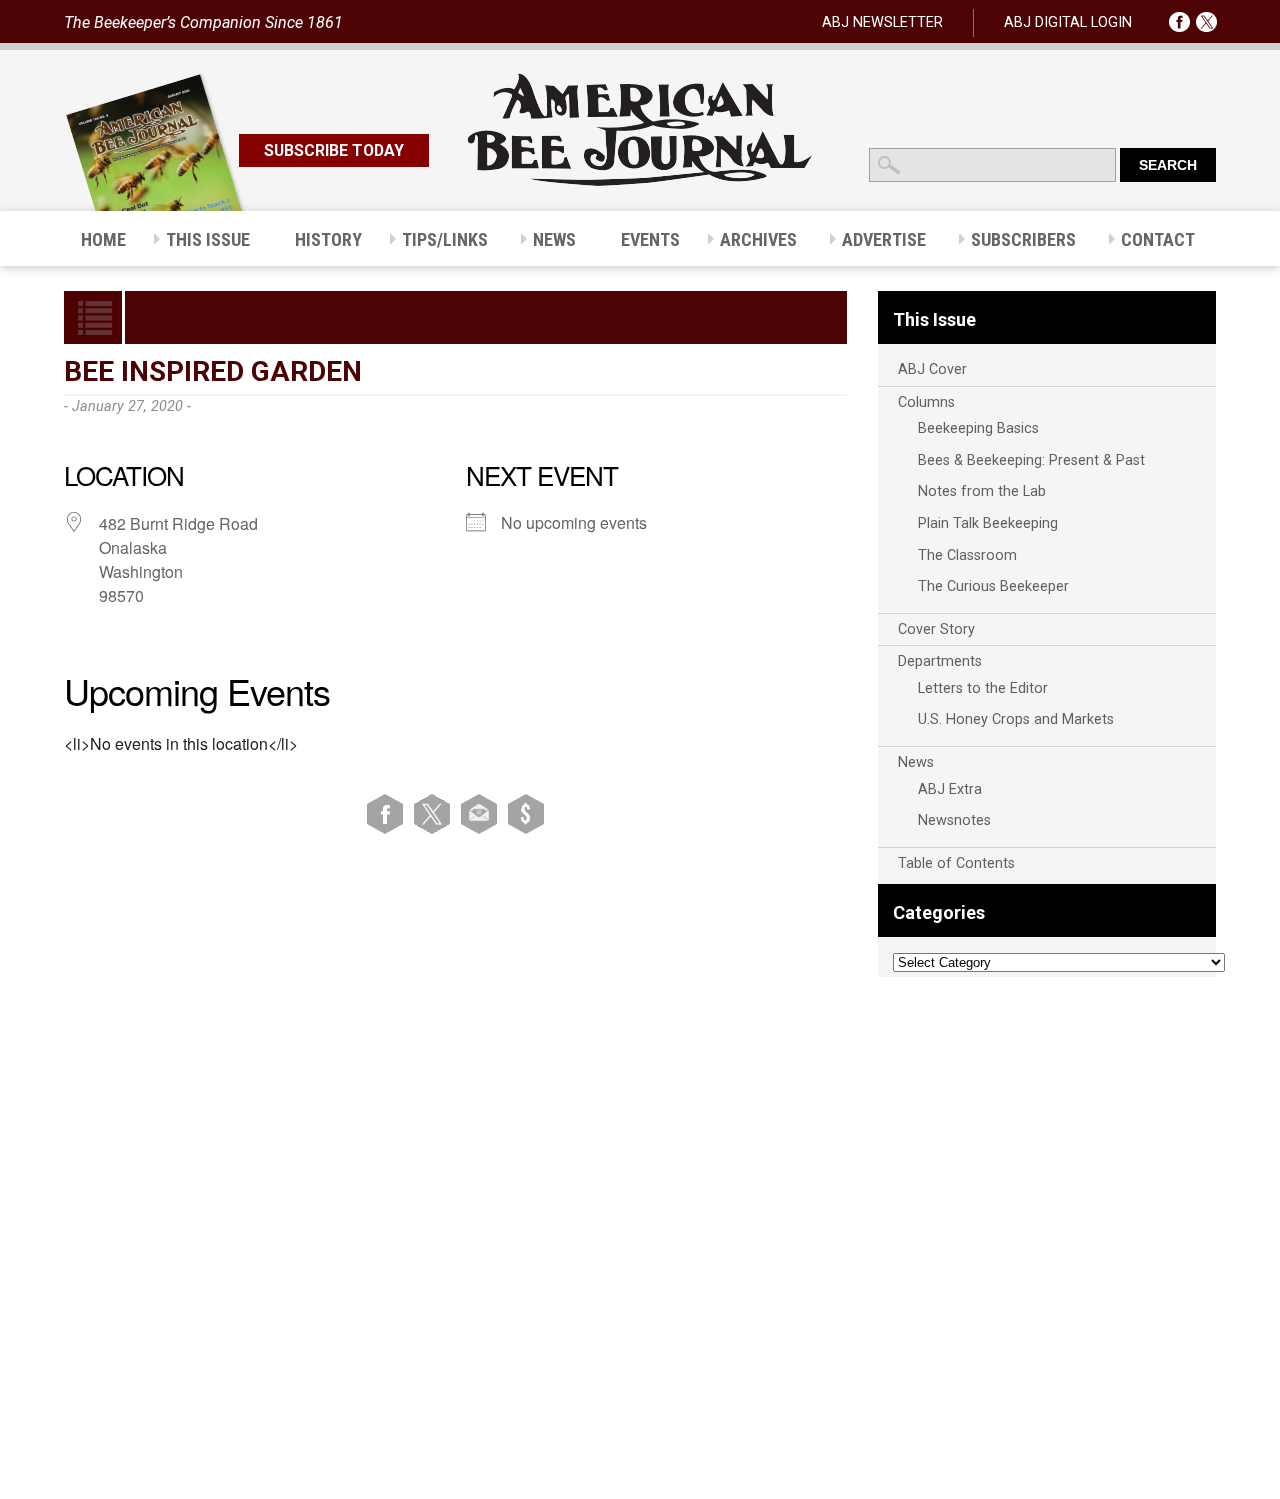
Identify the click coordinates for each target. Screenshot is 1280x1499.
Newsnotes (954, 820)
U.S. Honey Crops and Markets (1016, 719)
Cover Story (936, 629)
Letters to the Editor (983, 688)
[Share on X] (435, 813)
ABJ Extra (950, 789)
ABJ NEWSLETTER (882, 22)
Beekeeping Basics (978, 428)
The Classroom (967, 555)
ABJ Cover (932, 369)
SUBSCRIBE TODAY (334, 150)
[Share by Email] (482, 813)
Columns (926, 402)
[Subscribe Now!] (526, 813)
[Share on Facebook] (388, 813)
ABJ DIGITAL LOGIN (1068, 22)
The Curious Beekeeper (993, 586)
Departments (940, 661)
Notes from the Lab (982, 491)
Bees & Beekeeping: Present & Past (1031, 460)
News (916, 762)
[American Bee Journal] (640, 182)
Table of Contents (956, 863)
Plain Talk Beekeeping (988, 523)
